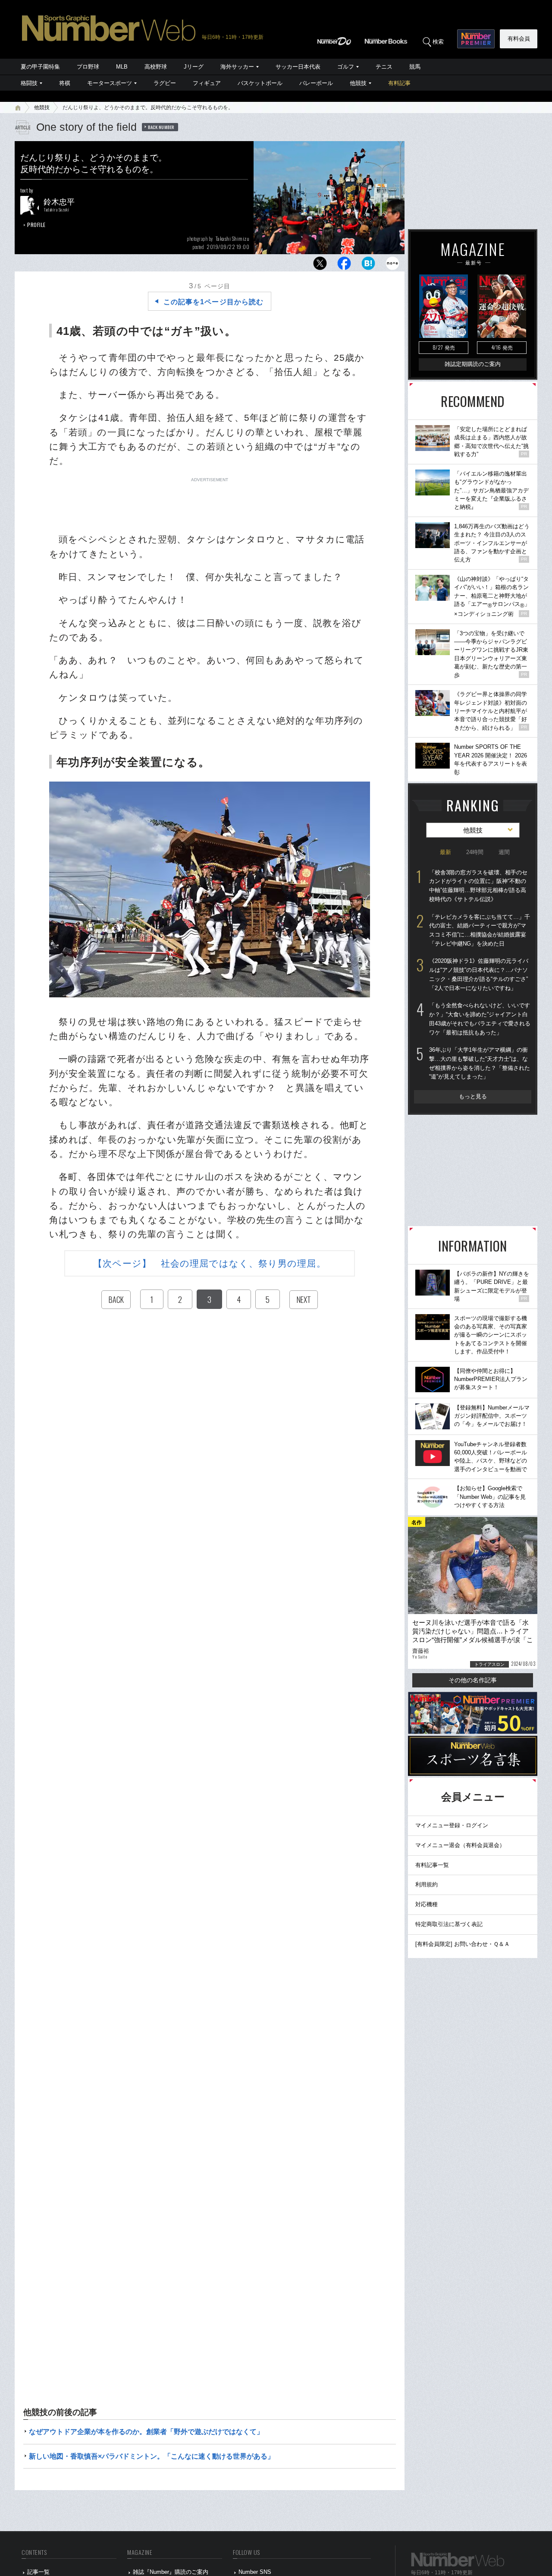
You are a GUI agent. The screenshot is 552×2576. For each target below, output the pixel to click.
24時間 (475, 852)
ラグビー (165, 83)
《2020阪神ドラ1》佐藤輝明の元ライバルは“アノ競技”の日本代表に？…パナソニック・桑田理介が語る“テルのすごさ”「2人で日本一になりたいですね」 (479, 974)
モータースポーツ (110, 83)
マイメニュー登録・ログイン (452, 1825)
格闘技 (29, 83)
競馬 (415, 67)
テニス (384, 67)
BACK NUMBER (161, 127)
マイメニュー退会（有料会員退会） (460, 1845)
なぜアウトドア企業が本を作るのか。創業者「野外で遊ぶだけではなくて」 (146, 2432)
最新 (445, 852)
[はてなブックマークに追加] (368, 266)
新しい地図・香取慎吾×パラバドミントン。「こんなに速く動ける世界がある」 (152, 2456)
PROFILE (36, 225)
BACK (116, 1299)
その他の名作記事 (473, 1680)
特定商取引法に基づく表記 (449, 1924)
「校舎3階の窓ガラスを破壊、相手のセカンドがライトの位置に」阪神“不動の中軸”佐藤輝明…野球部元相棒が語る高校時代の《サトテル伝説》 (478, 886)
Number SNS (255, 2572)
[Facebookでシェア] (344, 266)
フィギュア (207, 83)
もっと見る (473, 1096)
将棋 (65, 83)
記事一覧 (38, 2572)
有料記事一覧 (432, 1865)
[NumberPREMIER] (476, 39)
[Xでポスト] (320, 266)
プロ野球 (88, 67)
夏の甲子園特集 (40, 67)
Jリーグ (194, 67)
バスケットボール (260, 83)
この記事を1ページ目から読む (213, 302)
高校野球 (156, 67)
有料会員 (519, 39)
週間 (504, 852)
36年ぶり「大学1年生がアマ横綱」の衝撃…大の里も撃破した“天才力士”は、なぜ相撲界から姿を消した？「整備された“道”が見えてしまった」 (480, 1063)
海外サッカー (237, 67)
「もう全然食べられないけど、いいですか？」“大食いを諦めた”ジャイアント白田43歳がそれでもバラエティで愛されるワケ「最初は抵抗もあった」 (480, 1019)
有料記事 (399, 83)
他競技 (358, 83)
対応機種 (427, 1904)
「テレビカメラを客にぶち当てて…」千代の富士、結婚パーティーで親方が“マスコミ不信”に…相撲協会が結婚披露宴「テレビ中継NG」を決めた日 (480, 930)
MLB (122, 67)
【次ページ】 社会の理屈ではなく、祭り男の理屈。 (209, 1263)
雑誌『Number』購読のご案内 (171, 2572)
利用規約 (427, 1884)
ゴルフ (346, 67)
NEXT (304, 1299)
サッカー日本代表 (298, 67)
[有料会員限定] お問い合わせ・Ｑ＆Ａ (463, 1944)
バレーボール (316, 83)
